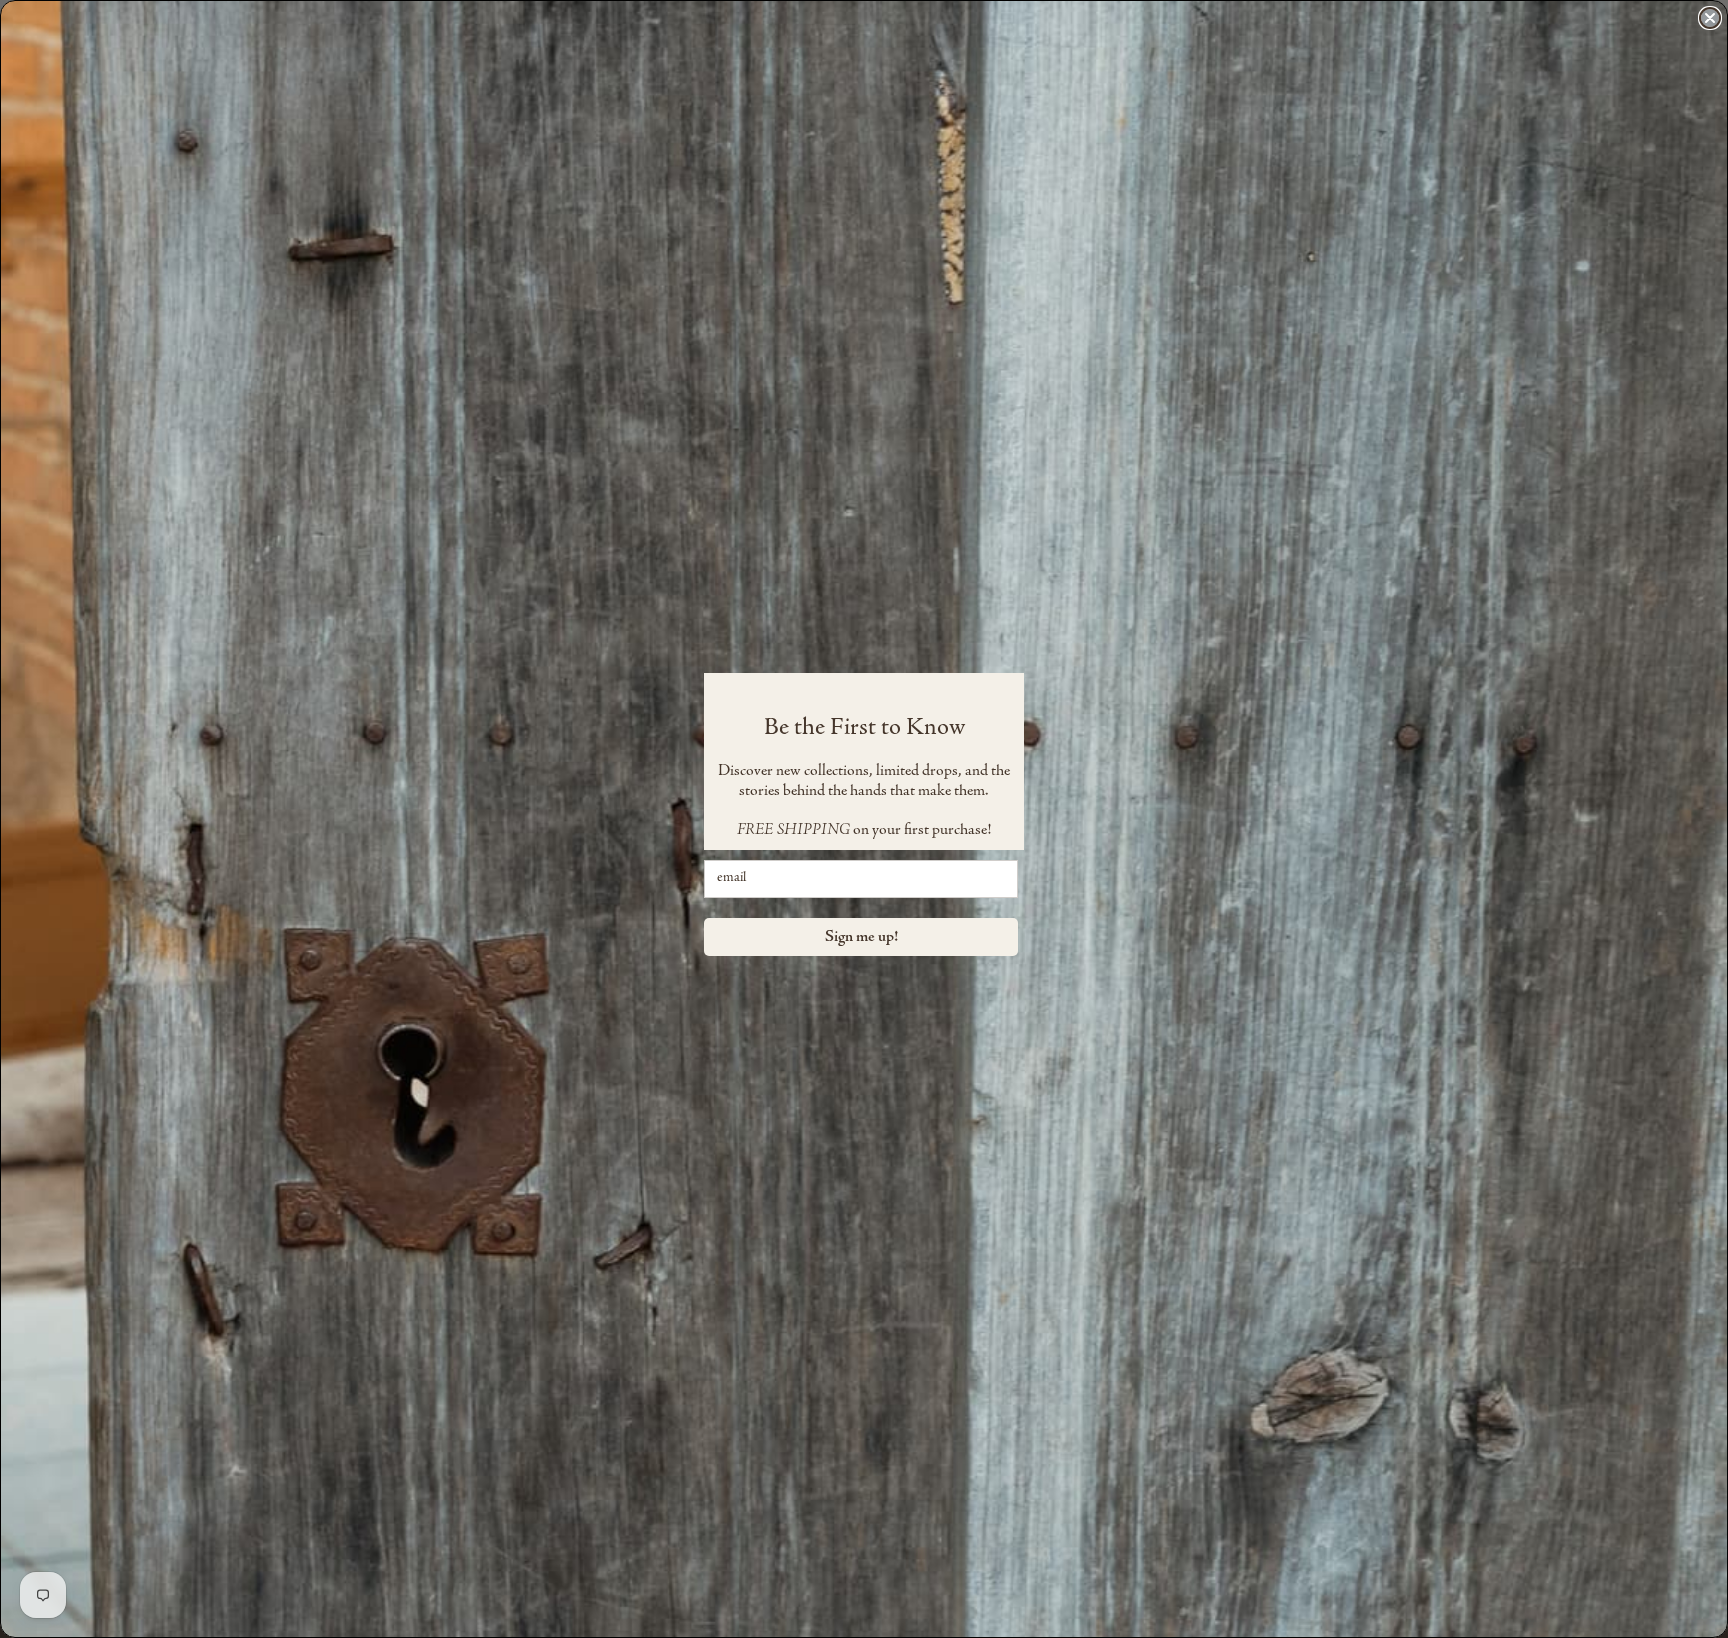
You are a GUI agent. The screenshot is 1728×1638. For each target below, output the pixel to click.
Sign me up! (861, 937)
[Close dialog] (1710, 18)
